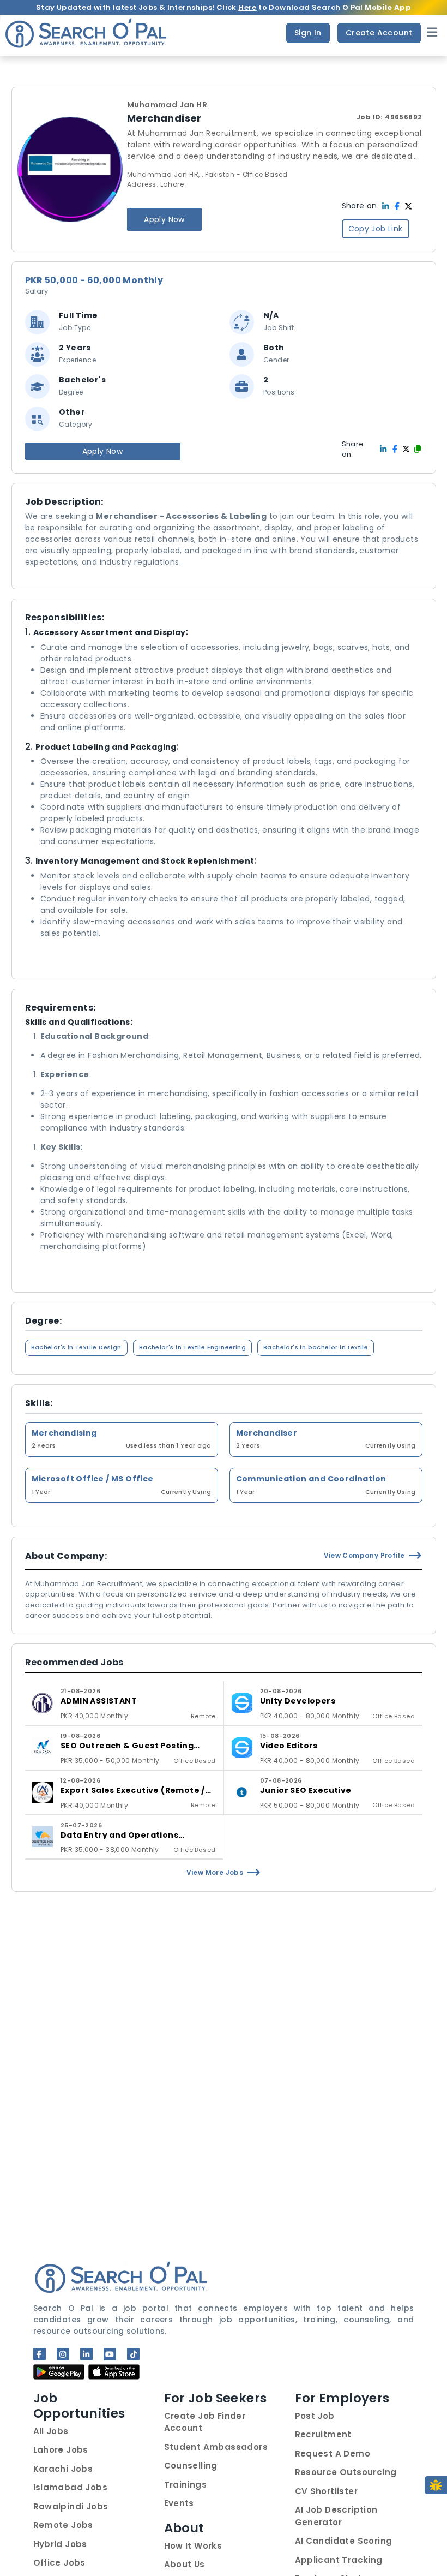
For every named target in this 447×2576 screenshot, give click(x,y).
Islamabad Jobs (71, 2487)
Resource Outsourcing (346, 2472)
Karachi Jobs (63, 2469)
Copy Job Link (376, 229)
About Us (185, 2564)
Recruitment (323, 2434)
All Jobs (51, 2431)
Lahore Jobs (61, 2450)
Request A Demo (333, 2454)
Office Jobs (59, 2563)
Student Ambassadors (216, 2447)
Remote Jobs (63, 2525)
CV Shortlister (327, 2491)
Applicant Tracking (339, 2560)
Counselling (191, 2466)
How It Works (193, 2546)
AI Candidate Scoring (344, 2541)
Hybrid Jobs (60, 2544)
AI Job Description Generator (336, 2516)
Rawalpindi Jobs (71, 2506)
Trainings (186, 2485)
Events (179, 2503)
